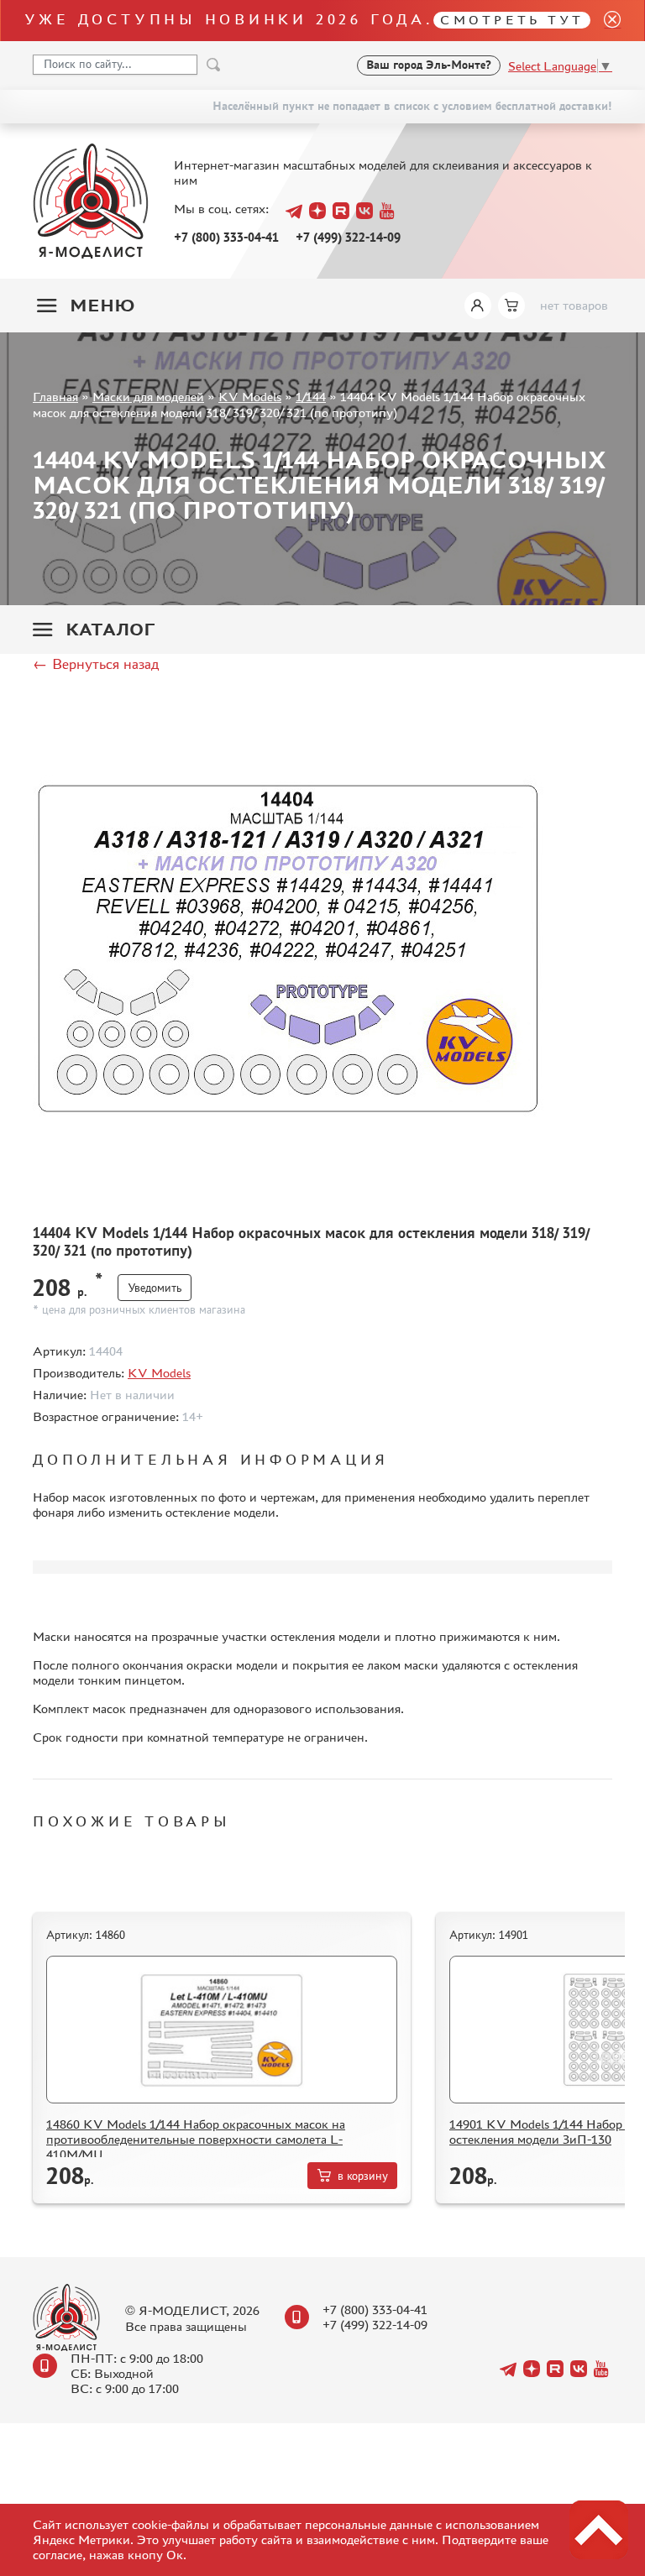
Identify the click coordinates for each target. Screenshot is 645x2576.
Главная (55, 397)
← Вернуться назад (96, 664)
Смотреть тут (512, 20)
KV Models (250, 397)
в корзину (363, 2176)
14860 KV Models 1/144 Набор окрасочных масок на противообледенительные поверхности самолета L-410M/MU (196, 2139)
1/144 (311, 397)
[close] (606, 21)
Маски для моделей (148, 397)
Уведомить (155, 1288)
